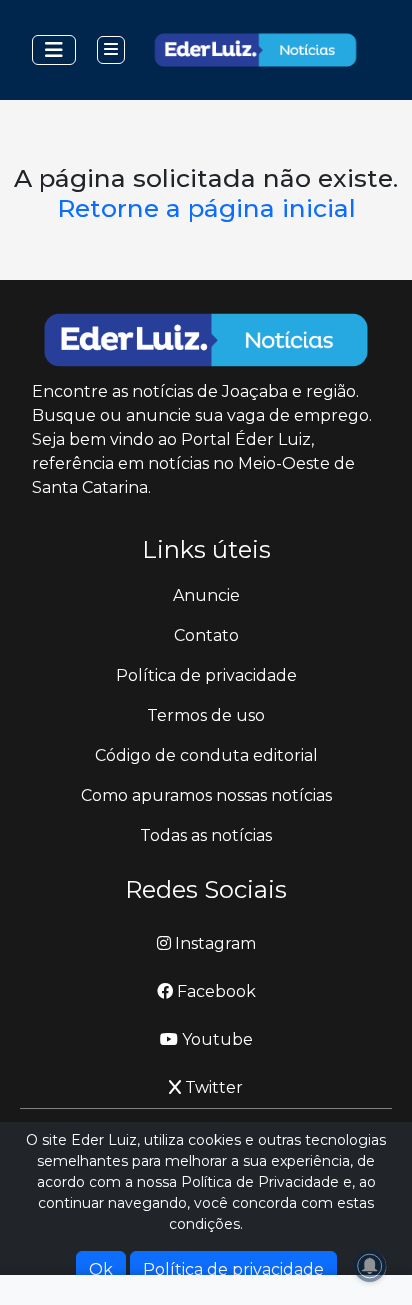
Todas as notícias (206, 835)
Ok (101, 1269)
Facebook (214, 991)
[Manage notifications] (370, 1266)
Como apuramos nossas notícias (206, 795)
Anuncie (206, 595)
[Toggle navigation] (54, 50)
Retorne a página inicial (206, 208)
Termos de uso (206, 715)
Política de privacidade (206, 675)
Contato (206, 635)
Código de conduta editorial (206, 755)
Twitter (212, 1087)
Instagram (213, 943)
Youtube (215, 1039)
